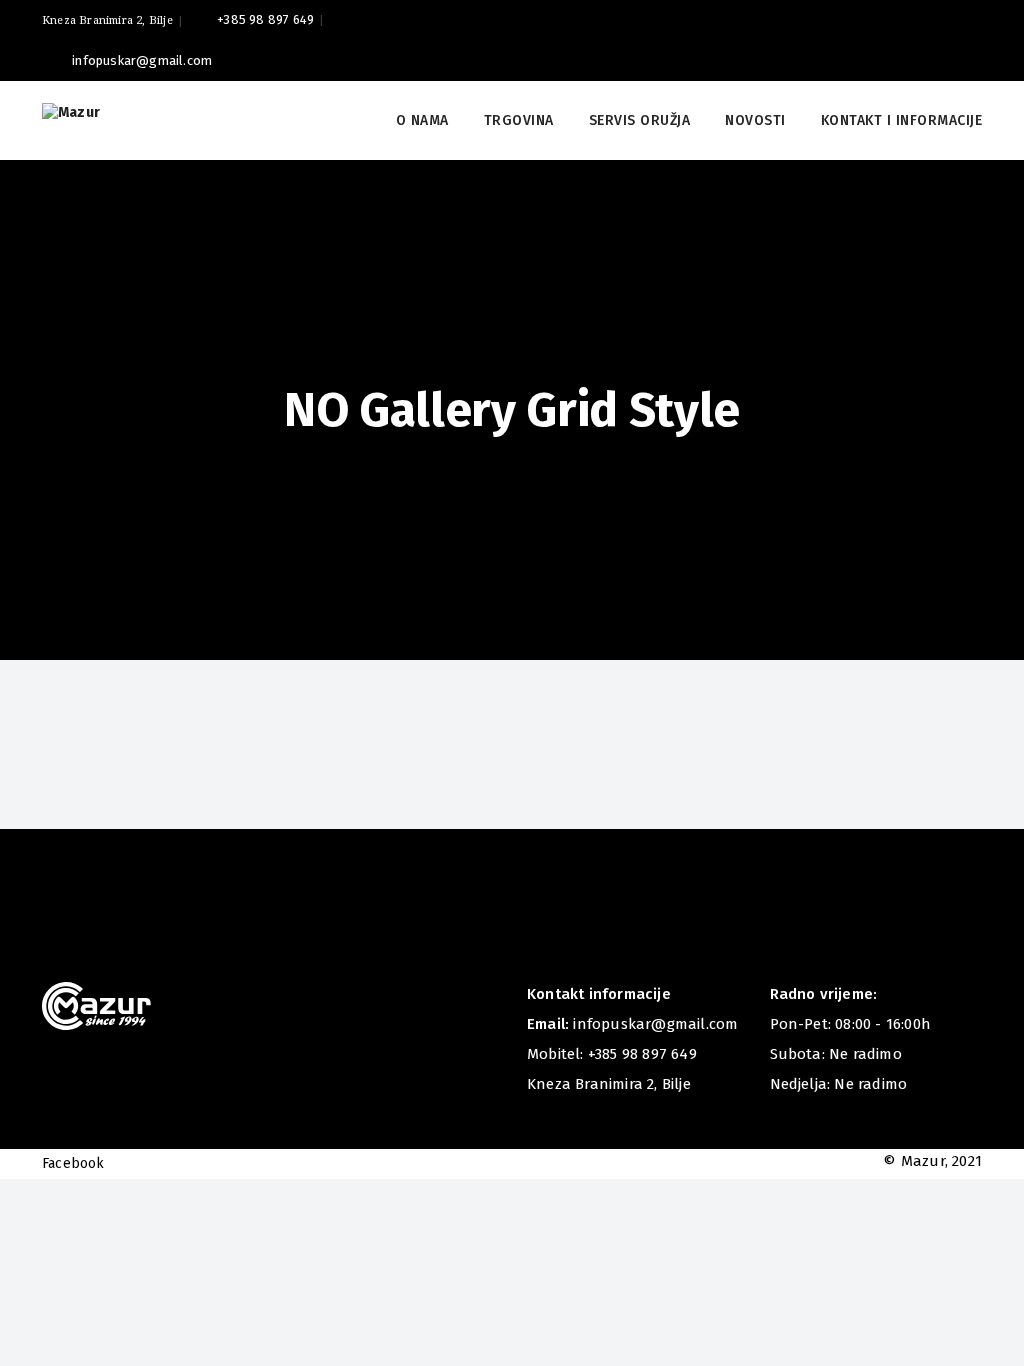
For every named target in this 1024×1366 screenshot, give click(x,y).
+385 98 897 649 (265, 19)
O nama (422, 120)
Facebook (73, 1163)
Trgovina (519, 120)
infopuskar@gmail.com (142, 60)
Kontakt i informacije (902, 120)
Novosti (755, 120)
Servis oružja (640, 120)
